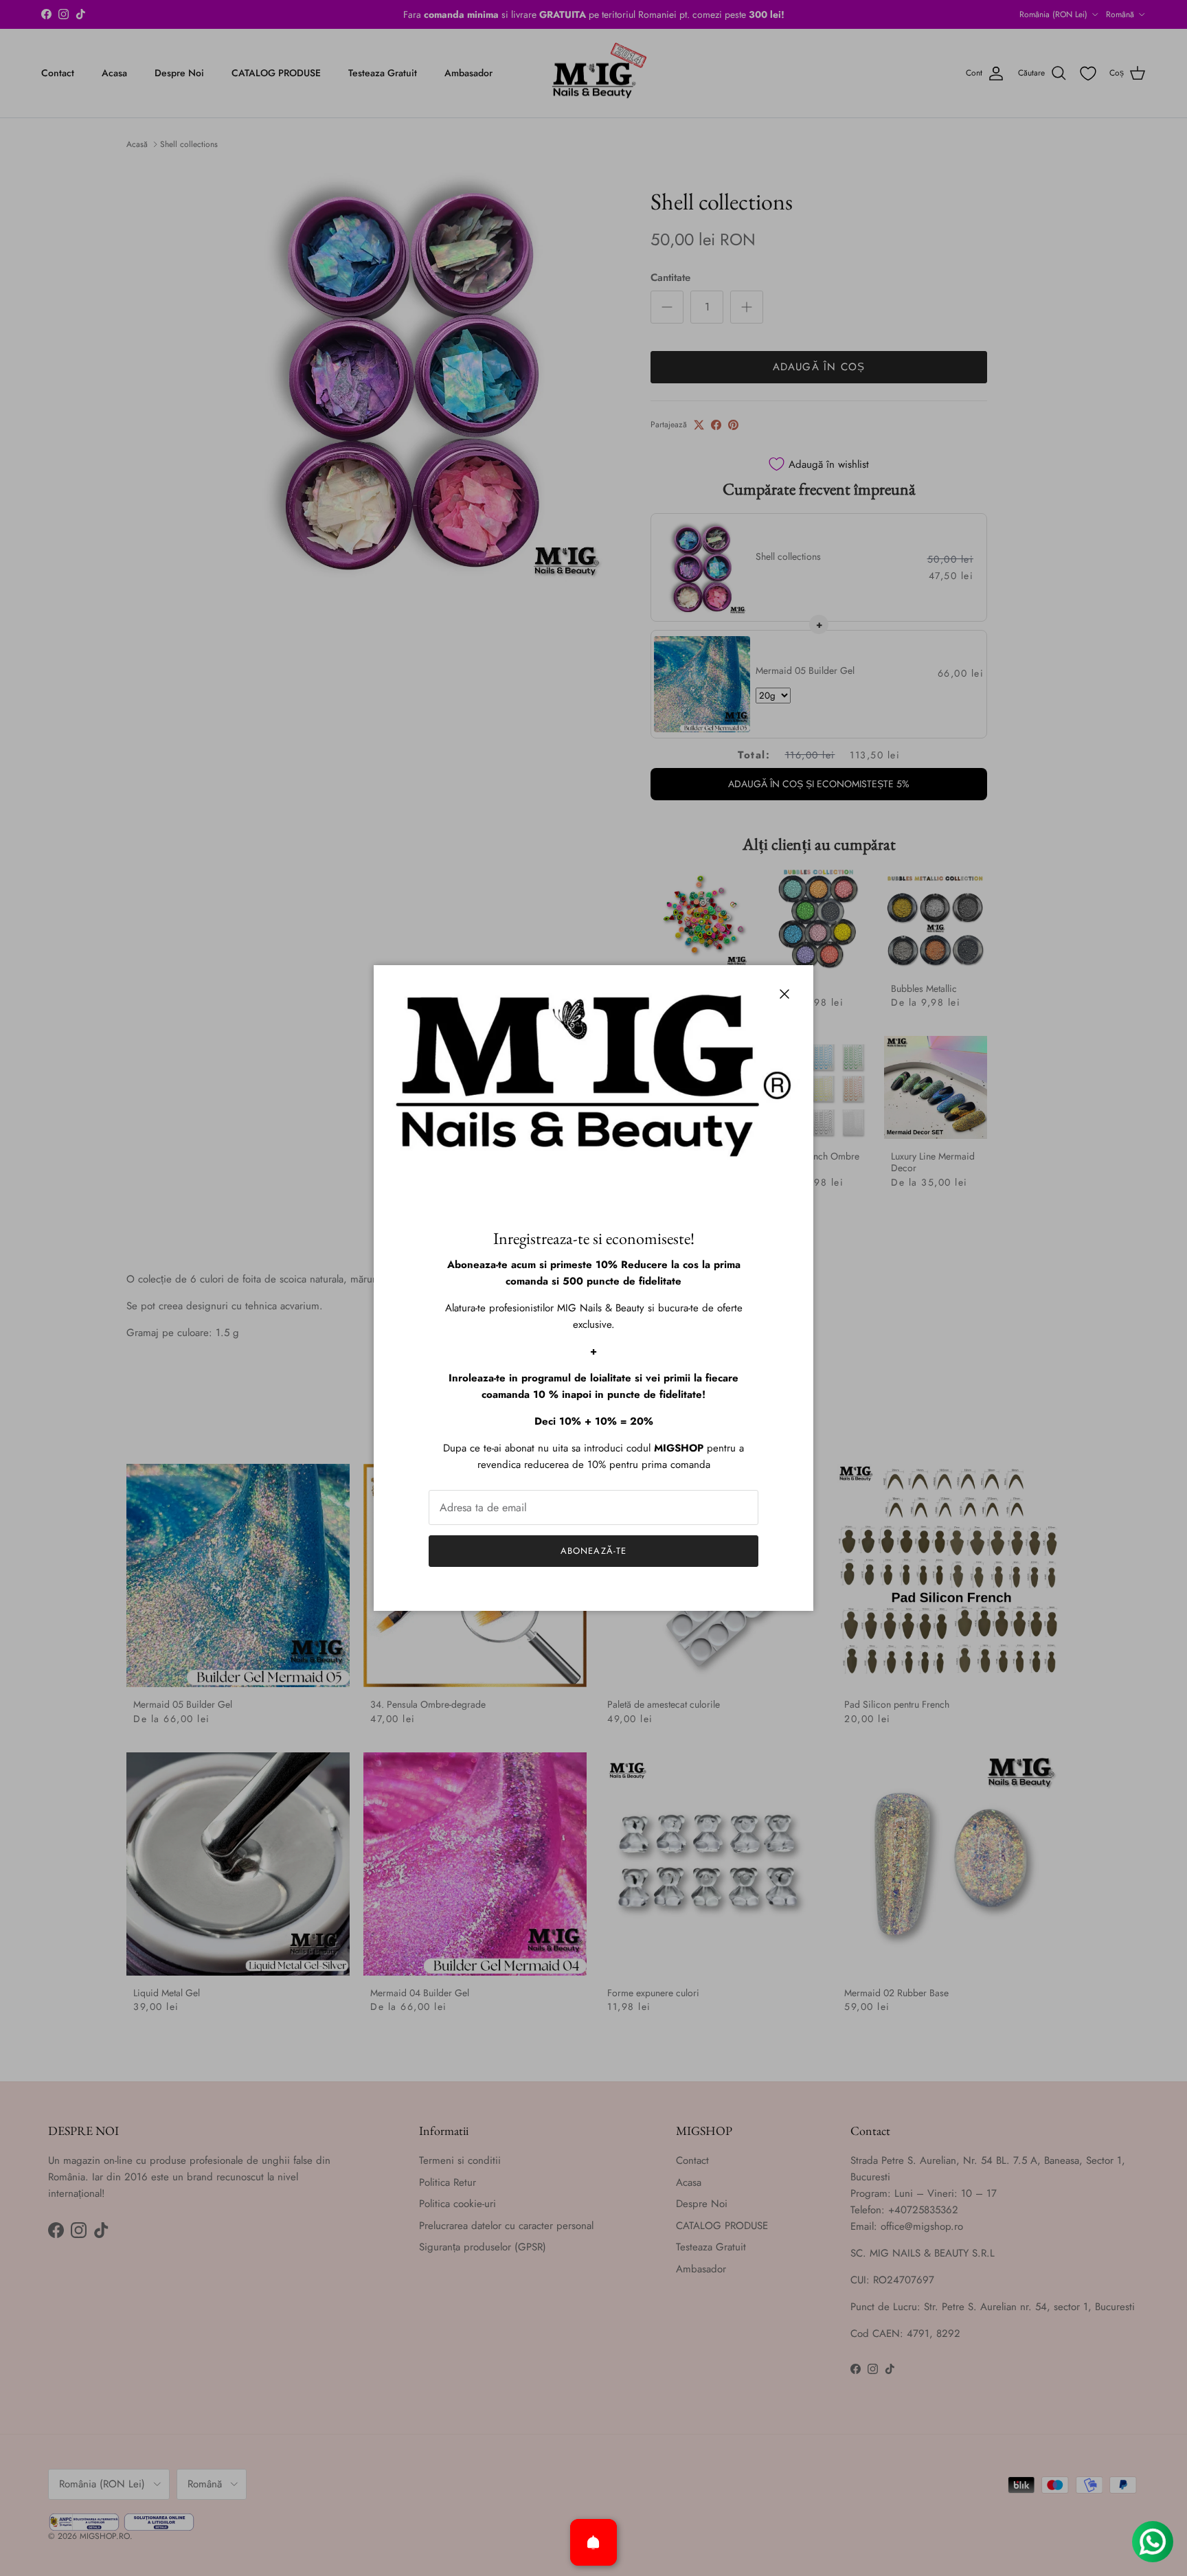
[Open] (593, 2542)
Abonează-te (593, 1551)
